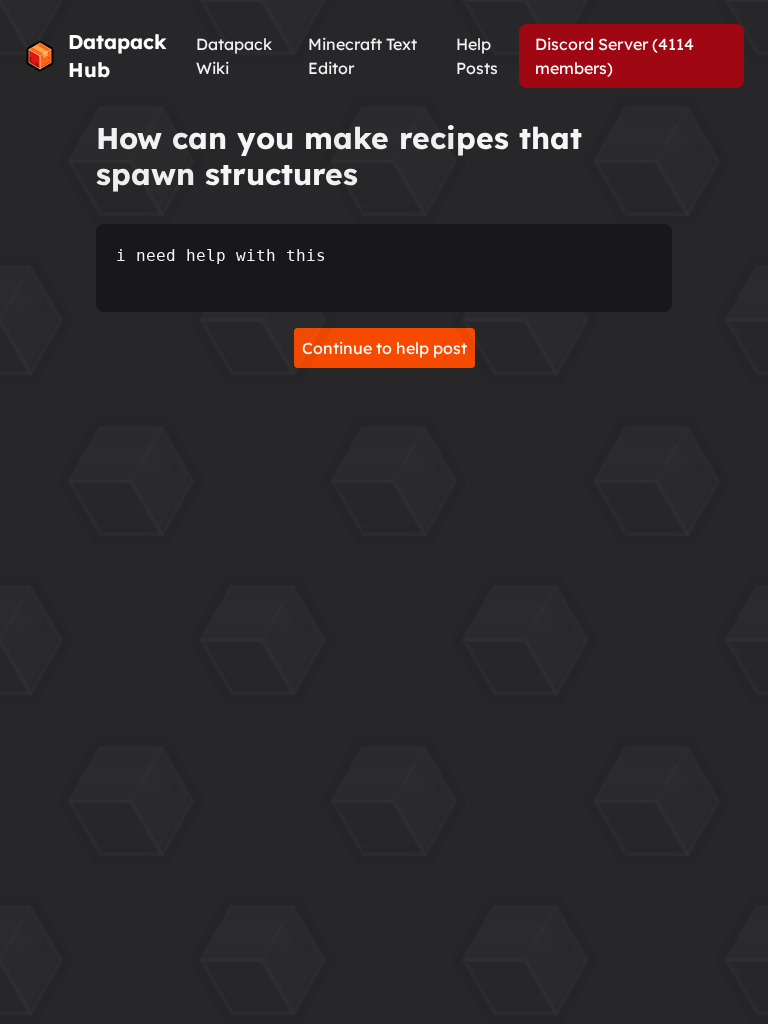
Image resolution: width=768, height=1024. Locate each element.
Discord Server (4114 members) (614, 56)
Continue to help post (384, 348)
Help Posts (477, 56)
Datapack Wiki (234, 56)
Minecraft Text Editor (362, 56)
